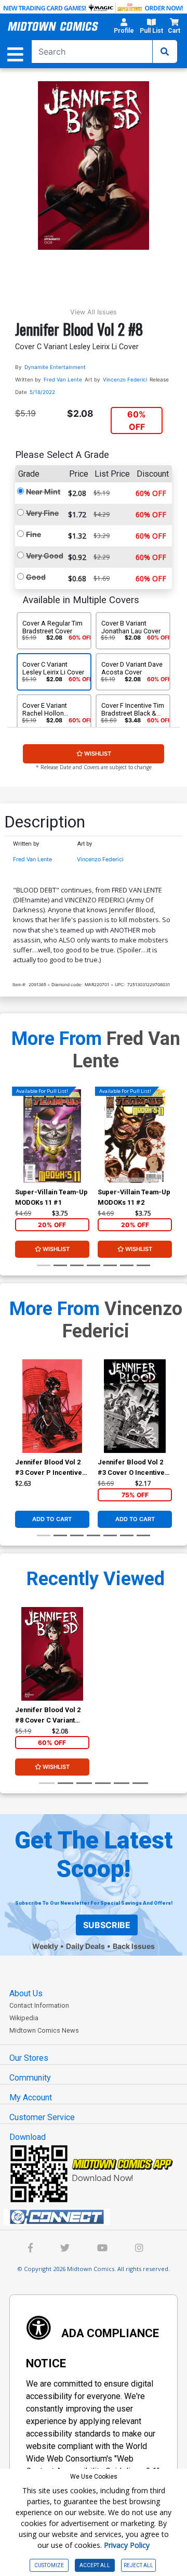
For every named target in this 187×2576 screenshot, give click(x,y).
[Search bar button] (165, 52)
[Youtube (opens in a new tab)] (102, 2249)
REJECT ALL (138, 2565)
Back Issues (134, 1946)
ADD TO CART (52, 1519)
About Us (26, 1993)
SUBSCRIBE (107, 1925)
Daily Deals (85, 1946)
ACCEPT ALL (95, 2565)
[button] (124, 28)
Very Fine (42, 513)
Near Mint (43, 492)
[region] (20, 1150)
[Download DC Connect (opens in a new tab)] (98, 2217)
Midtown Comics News (44, 2030)
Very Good (45, 556)
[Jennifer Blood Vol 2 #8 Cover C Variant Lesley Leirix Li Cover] (52, 1654)
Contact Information (39, 2005)
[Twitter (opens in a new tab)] (65, 2249)
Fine (34, 534)
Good (36, 577)
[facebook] (30, 2249)
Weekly (45, 1946)
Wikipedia (24, 2018)
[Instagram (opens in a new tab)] (139, 2249)
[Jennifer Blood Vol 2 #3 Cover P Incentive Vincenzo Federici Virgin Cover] (52, 1406)
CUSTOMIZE (49, 2565)
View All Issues (94, 312)
